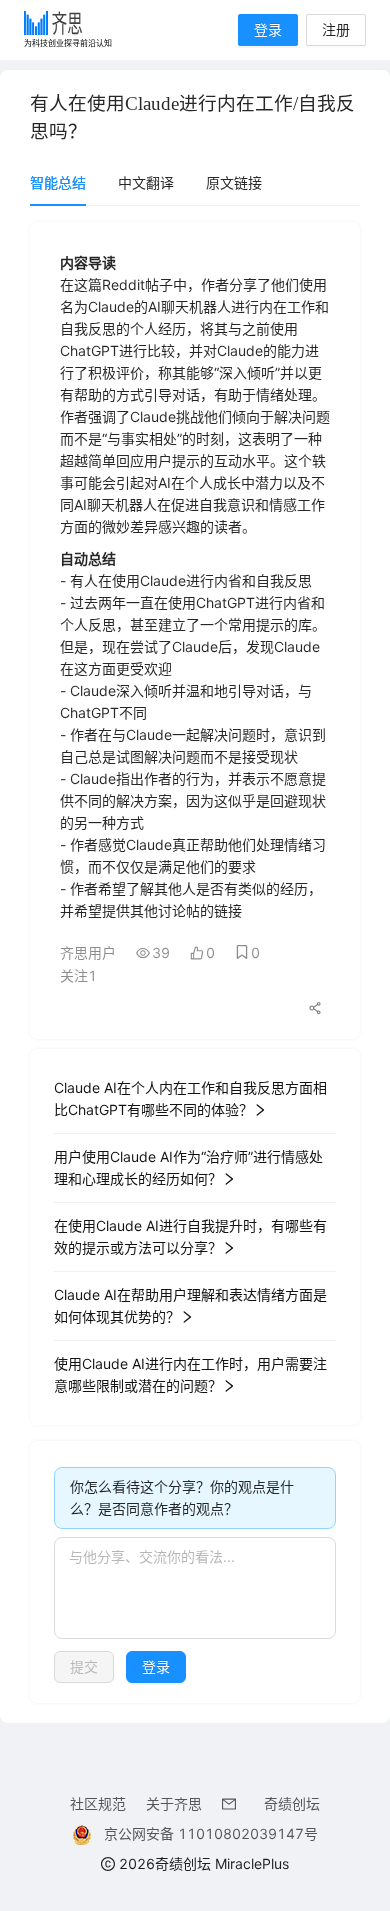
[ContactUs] (233, 1803)
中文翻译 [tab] (146, 182)
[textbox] (195, 1588)
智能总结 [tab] (58, 182)
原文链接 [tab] (234, 182)
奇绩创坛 (292, 1803)
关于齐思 (174, 1803)
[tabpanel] (195, 962)
